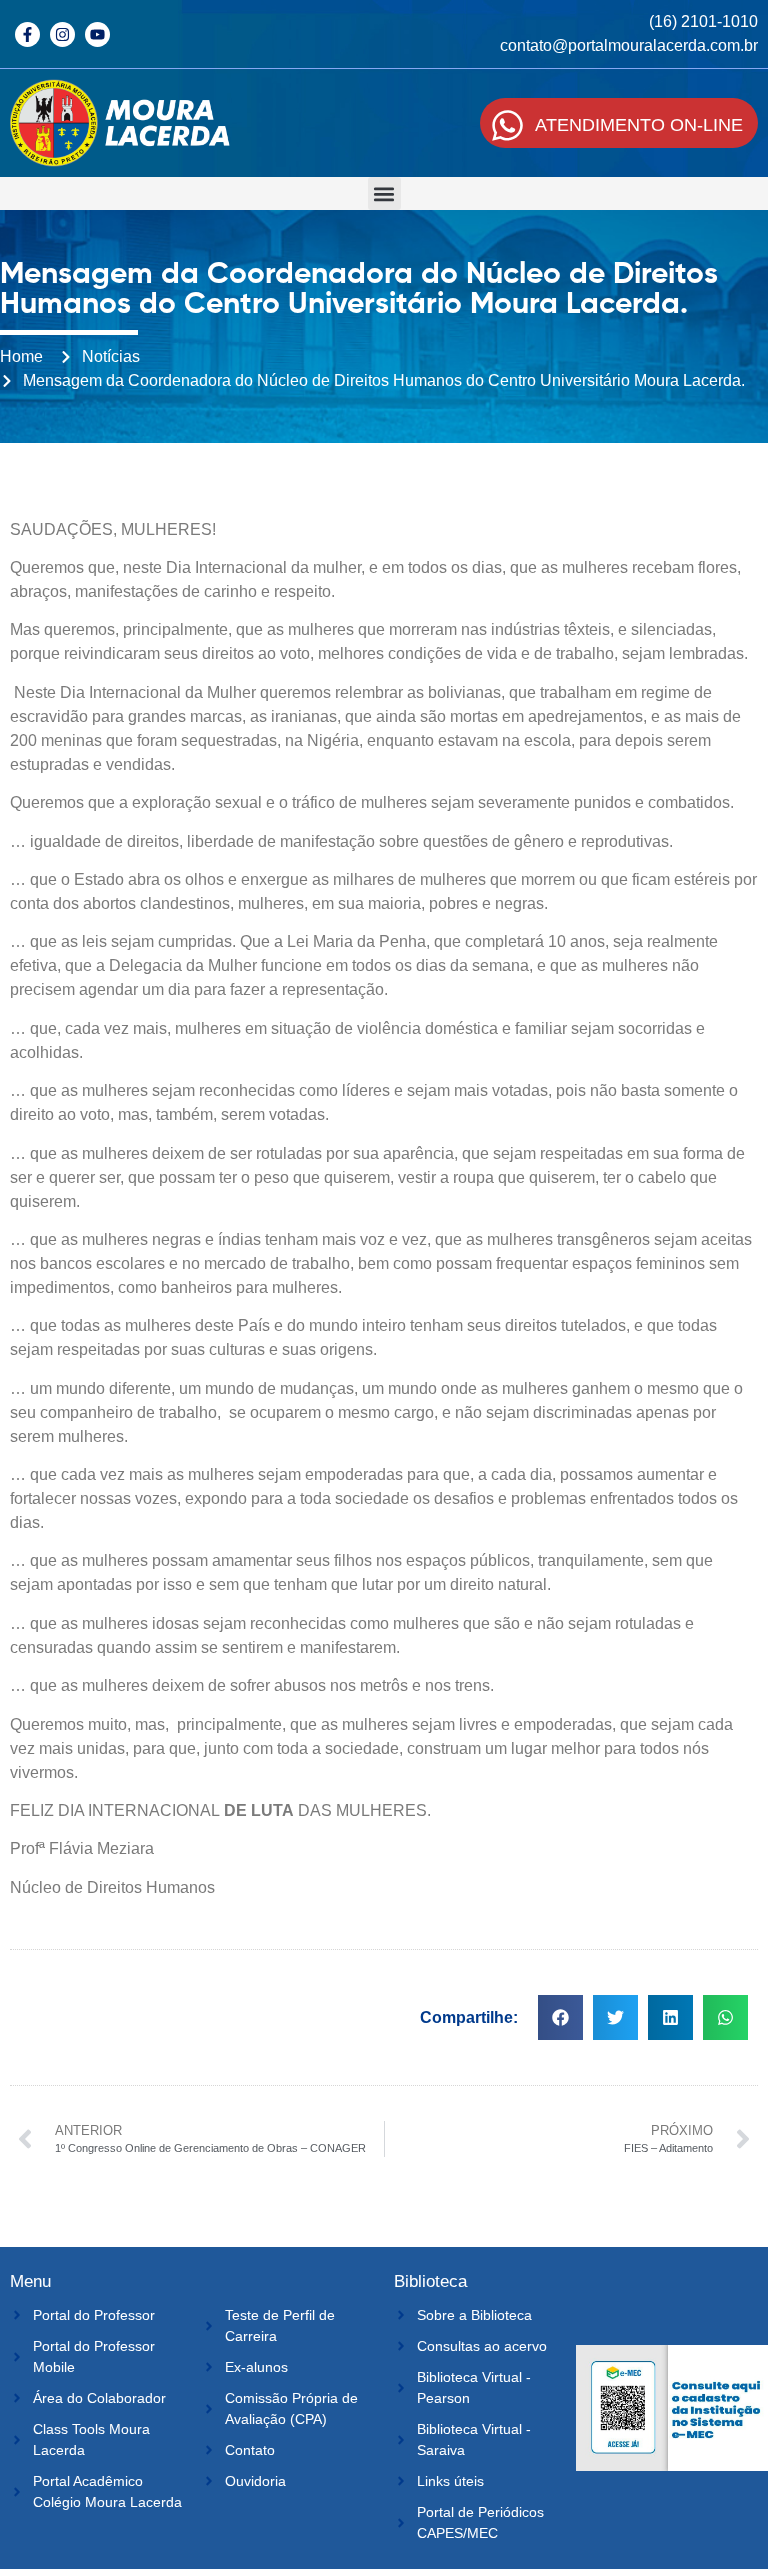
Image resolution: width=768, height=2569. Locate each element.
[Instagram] (62, 34)
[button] (384, 193)
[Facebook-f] (27, 34)
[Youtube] (97, 34)
